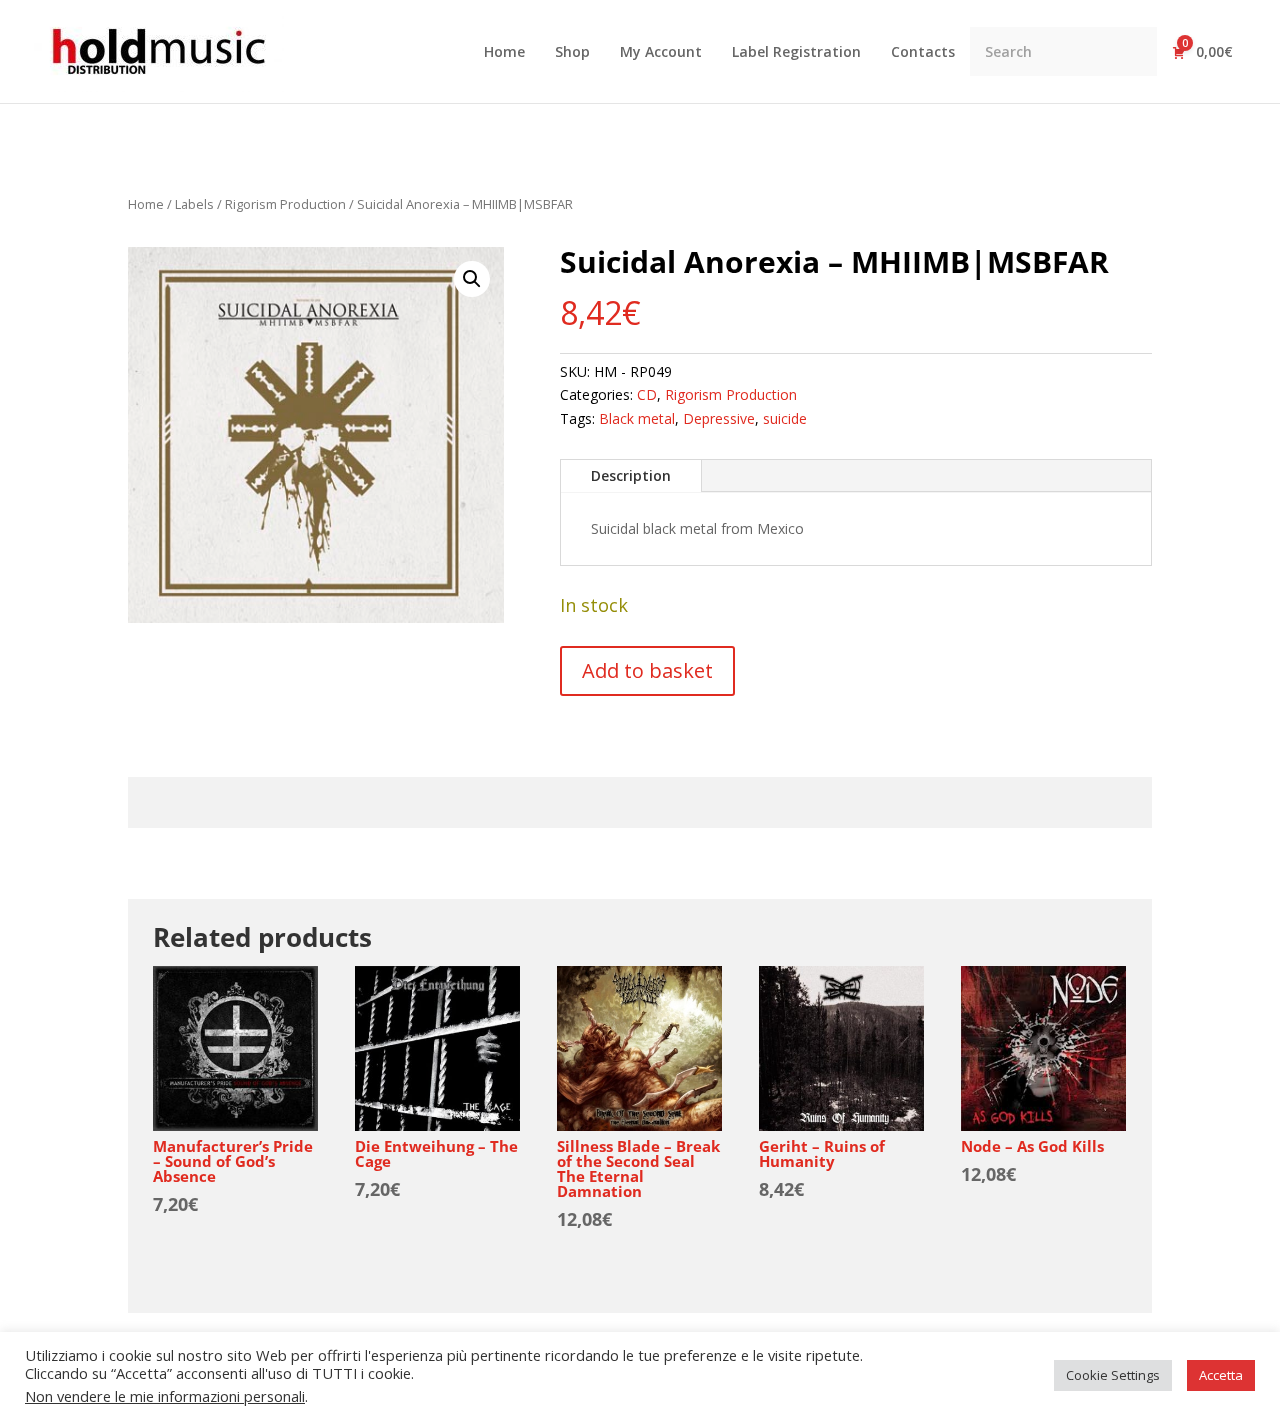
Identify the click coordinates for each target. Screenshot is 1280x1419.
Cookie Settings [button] (1113, 1375)
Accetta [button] (1221, 1375)
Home (146, 204)
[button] (472, 279)
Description (631, 475)
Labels (194, 204)
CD (647, 394)
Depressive (719, 418)
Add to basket (647, 670)
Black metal (637, 418)
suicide (785, 418)
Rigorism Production (285, 204)
